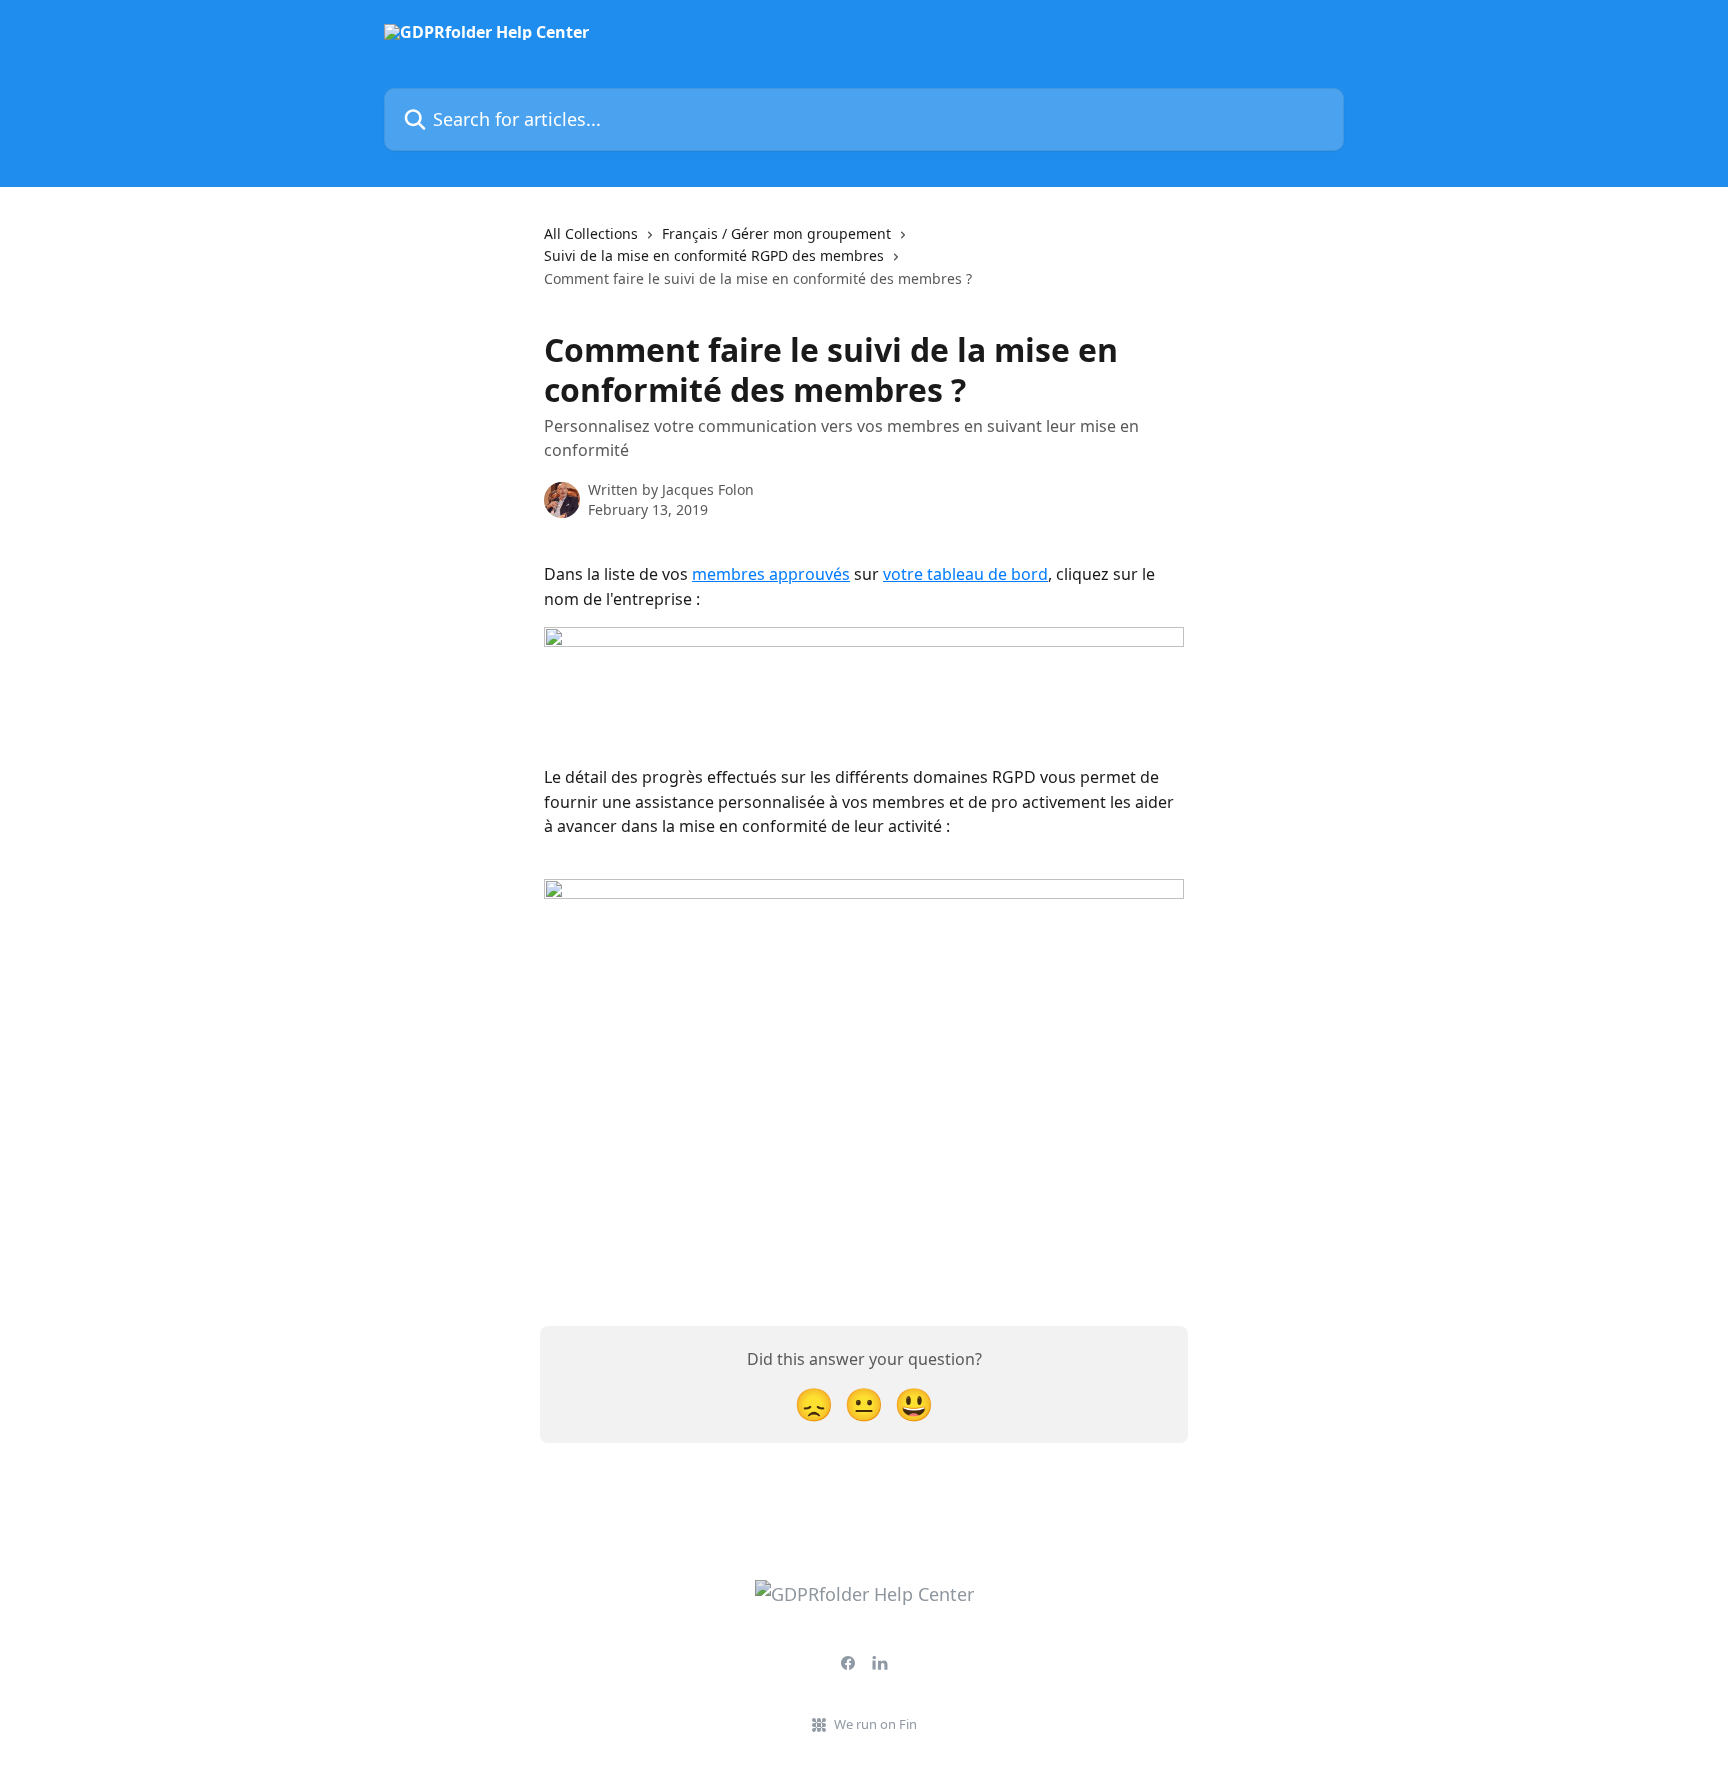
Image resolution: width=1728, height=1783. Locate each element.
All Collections (591, 233)
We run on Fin (875, 1724)
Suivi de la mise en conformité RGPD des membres (714, 255)
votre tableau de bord (965, 574)
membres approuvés (771, 574)
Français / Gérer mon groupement (776, 233)
